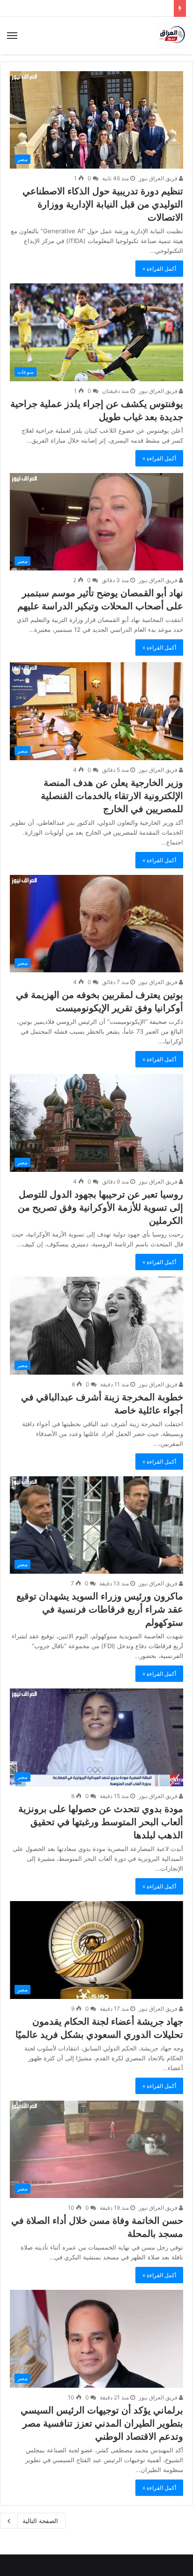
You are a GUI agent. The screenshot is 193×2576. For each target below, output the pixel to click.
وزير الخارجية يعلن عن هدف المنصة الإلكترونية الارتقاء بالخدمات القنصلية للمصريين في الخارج (112, 796)
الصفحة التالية (40, 2521)
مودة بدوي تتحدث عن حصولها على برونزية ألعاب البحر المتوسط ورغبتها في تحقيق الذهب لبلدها (101, 1822)
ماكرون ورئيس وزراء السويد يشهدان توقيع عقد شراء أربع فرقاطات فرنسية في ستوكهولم (100, 1609)
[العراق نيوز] (172, 36)
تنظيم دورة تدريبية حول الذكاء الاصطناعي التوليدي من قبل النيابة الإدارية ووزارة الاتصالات (103, 204)
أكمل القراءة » (159, 269)
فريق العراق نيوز (159, 178)
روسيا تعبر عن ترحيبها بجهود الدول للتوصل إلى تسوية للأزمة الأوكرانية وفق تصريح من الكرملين (100, 1207)
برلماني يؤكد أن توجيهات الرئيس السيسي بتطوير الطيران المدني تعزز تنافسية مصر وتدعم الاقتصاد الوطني (102, 2423)
